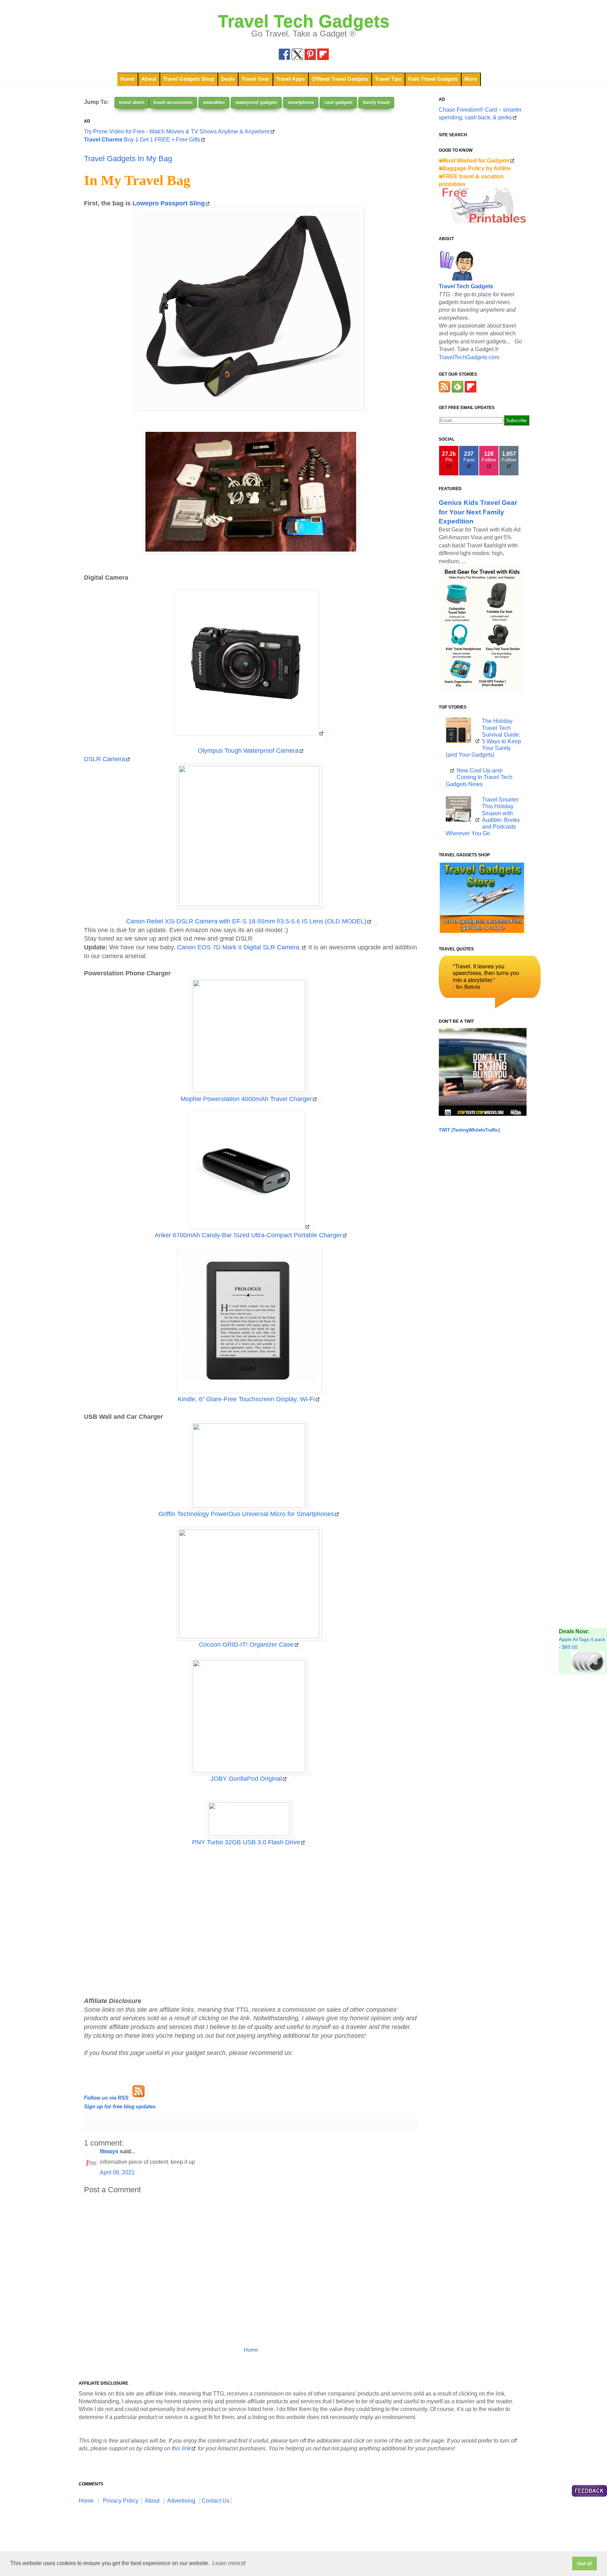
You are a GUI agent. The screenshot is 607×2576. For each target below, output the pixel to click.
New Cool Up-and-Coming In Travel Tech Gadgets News (479, 777)
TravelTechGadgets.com (469, 357)
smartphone (301, 102)
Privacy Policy (121, 2501)
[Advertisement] (251, 1922)
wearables (214, 102)
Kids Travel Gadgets (433, 79)
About (149, 79)
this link (181, 2448)
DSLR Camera (105, 759)
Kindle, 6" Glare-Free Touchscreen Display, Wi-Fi (246, 1399)
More (471, 79)
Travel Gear (255, 79)
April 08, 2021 (117, 2172)
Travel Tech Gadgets (304, 21)
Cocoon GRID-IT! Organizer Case (246, 1645)
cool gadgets (338, 102)
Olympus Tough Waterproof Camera (248, 751)
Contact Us (216, 2501)
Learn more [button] (226, 2563)
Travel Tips (388, 79)
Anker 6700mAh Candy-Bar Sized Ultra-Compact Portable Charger (248, 1235)
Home (127, 79)
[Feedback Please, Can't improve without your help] (589, 2492)
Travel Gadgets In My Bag (128, 159)
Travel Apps (291, 79)
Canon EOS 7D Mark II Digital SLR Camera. (239, 947)
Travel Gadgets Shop (189, 79)
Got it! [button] (585, 2563)
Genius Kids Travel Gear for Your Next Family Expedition (478, 512)
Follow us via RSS (106, 2098)
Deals (228, 79)
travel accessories (173, 102)
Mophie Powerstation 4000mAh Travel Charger (246, 1099)
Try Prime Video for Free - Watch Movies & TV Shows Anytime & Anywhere (177, 131)
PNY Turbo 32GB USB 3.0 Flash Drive (246, 1842)
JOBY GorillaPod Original (246, 1779)
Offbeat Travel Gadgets (340, 79)
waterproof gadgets (256, 102)
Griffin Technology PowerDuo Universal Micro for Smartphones (246, 1514)
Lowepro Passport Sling (169, 203)
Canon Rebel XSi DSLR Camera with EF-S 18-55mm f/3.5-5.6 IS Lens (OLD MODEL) (246, 921)
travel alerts (132, 102)
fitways (109, 2151)
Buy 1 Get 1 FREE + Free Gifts (142, 140)
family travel (376, 102)
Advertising (181, 2501)
